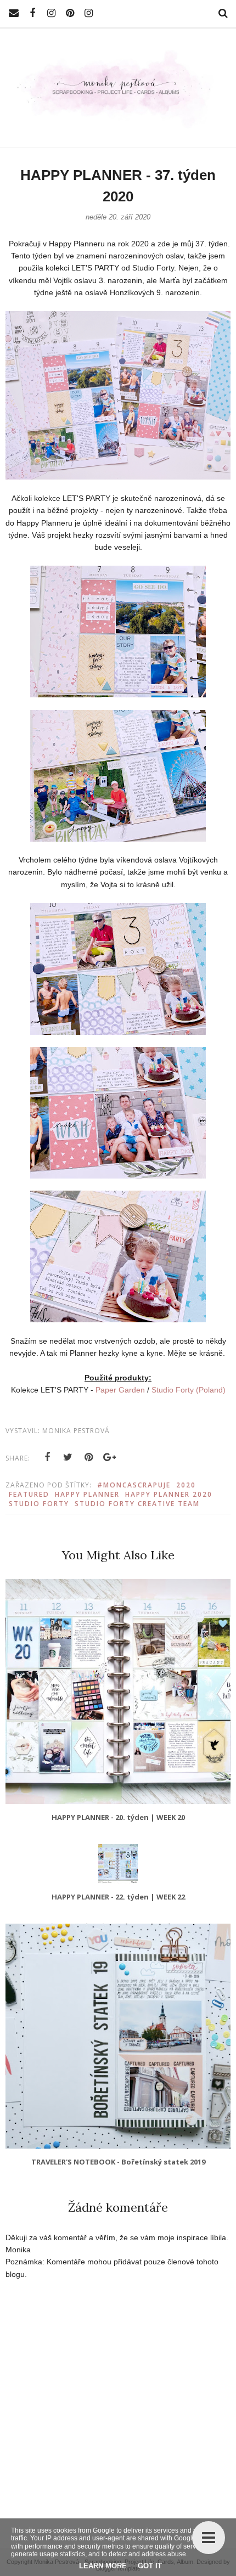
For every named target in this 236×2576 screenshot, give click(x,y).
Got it (150, 2566)
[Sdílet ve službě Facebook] (47, 1457)
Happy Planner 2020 (169, 1494)
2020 (186, 1485)
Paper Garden (120, 1390)
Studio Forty (39, 1504)
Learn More (103, 2566)
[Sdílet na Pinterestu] (89, 1457)
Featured (29, 1494)
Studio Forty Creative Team (137, 1504)
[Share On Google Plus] (110, 1457)
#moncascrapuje (134, 1485)
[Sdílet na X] (68, 1457)
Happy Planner (87, 1494)
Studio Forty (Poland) (189, 1390)
